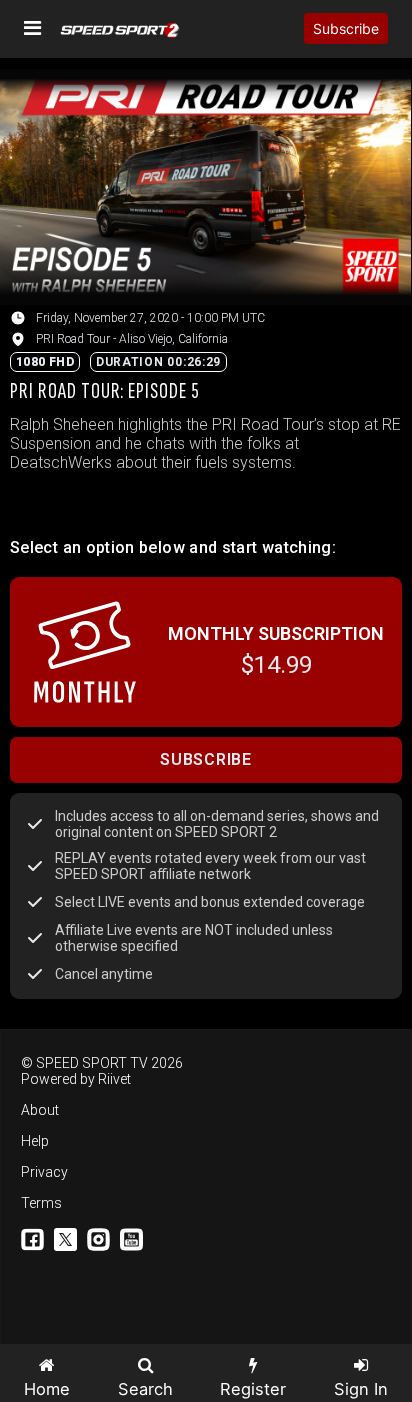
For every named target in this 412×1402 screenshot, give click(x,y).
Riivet (114, 1079)
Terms (41, 1203)
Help (35, 1141)
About (40, 1110)
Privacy (44, 1172)
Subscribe (346, 28)
